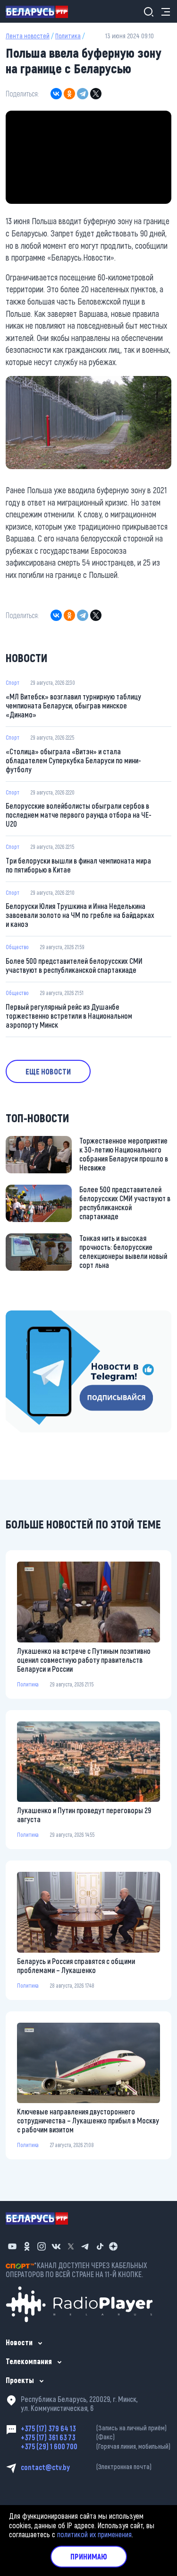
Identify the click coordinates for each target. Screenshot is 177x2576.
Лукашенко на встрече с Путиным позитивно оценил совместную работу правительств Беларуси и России (84, 1660)
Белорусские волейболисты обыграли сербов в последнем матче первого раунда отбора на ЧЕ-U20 (79, 815)
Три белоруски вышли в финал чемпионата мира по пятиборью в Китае (78, 865)
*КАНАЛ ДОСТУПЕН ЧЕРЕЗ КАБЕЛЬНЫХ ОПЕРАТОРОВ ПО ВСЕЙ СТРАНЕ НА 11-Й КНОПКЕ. (76, 2270)
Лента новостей (28, 36)
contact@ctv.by (86, 2467)
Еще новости (48, 1071)
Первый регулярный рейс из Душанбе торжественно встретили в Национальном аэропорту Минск (69, 1016)
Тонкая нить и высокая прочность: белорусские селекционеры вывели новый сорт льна (123, 1251)
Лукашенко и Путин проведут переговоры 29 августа (84, 1815)
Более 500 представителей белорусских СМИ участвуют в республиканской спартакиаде (74, 965)
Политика (68, 36)
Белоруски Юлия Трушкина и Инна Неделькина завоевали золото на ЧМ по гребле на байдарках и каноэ (80, 915)
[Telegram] (83, 94)
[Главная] (41, 11)
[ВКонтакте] (56, 94)
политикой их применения (94, 2534)
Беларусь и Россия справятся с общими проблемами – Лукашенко (76, 1965)
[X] (96, 94)
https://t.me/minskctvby (41, 1316)
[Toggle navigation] (163, 12)
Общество (17, 947)
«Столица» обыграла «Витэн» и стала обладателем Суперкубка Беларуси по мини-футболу (73, 760)
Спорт (13, 682)
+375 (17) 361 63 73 (68, 2437)
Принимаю (89, 2556)
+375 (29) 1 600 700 (96, 2446)
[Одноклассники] (69, 94)
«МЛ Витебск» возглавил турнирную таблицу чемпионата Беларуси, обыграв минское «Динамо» (73, 705)
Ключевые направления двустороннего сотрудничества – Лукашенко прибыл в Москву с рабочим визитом (88, 2120)
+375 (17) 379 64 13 (94, 2428)
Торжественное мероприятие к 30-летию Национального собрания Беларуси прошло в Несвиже (124, 1154)
